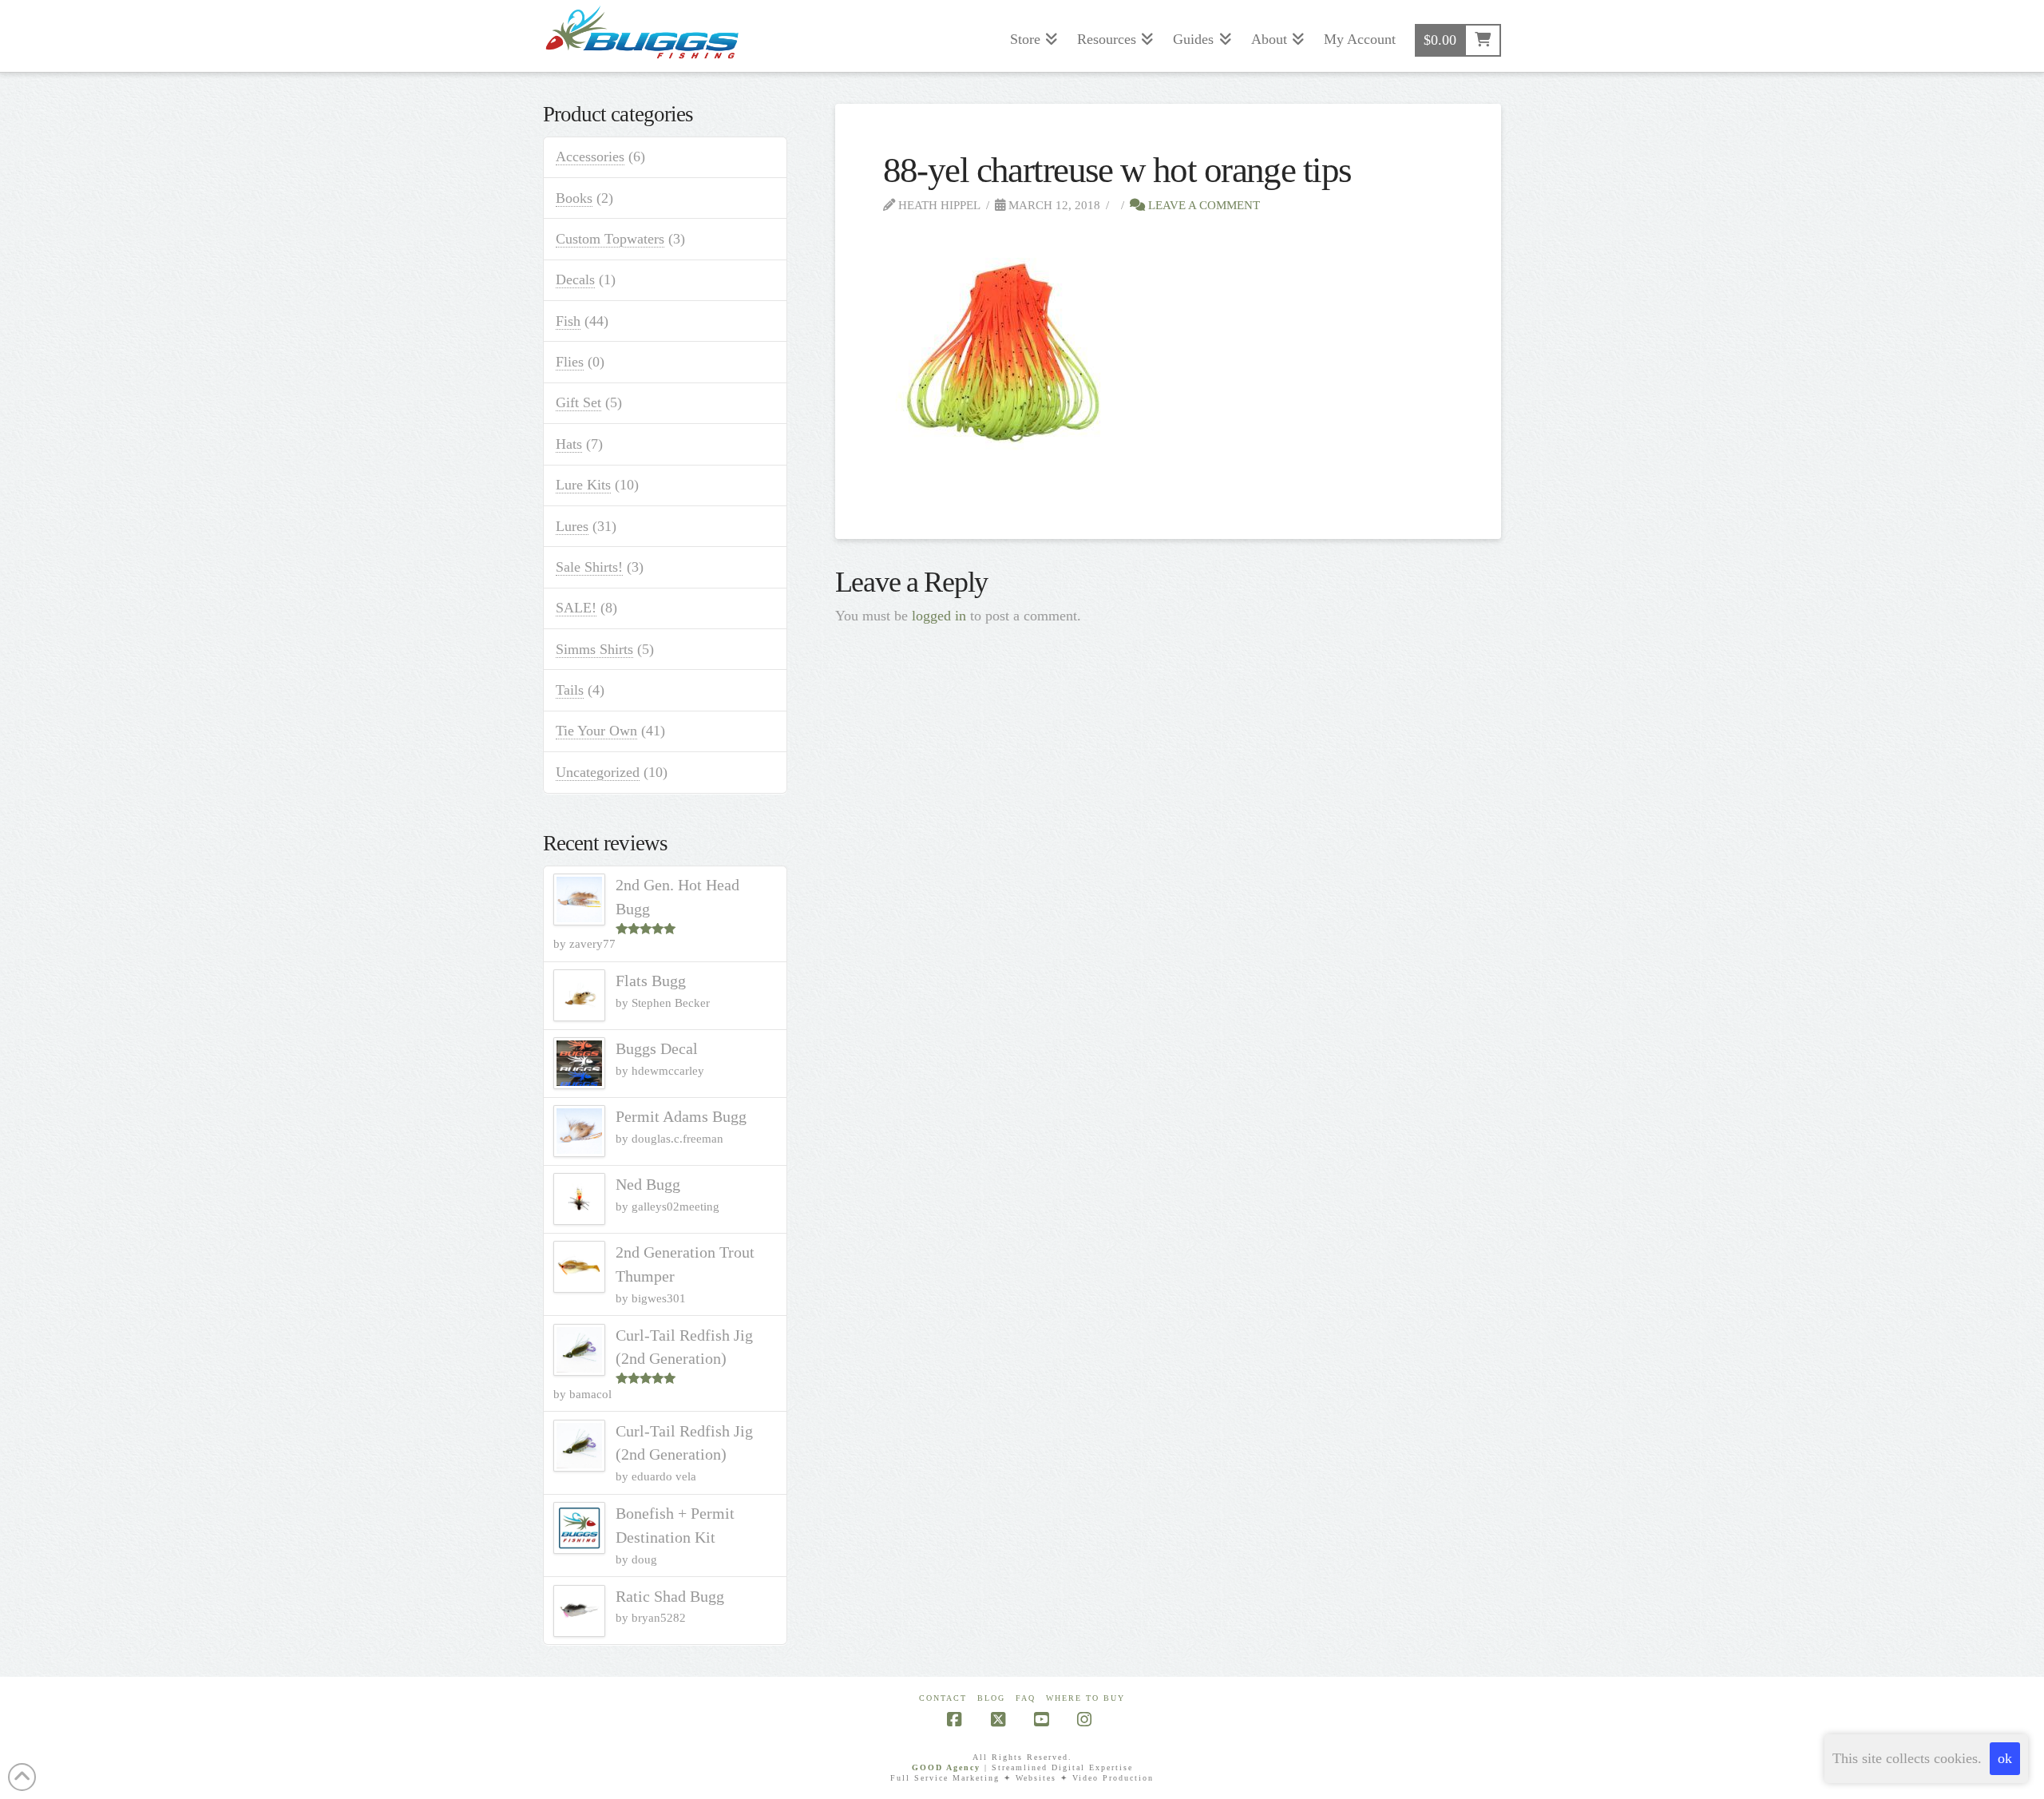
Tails (570, 690)
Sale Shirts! (589, 567)
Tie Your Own (596, 731)
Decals (575, 279)
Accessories (590, 157)
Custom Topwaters (610, 239)
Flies (570, 362)
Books (574, 198)
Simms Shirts (594, 649)
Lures (572, 526)
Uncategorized (598, 772)
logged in (939, 616)
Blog (991, 1698)
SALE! (576, 608)
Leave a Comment (1202, 205)
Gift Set (578, 402)
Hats (569, 444)
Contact (943, 1698)
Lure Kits (583, 485)
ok (2005, 1758)
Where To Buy (1085, 1698)
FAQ (1026, 1698)
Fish (568, 321)
